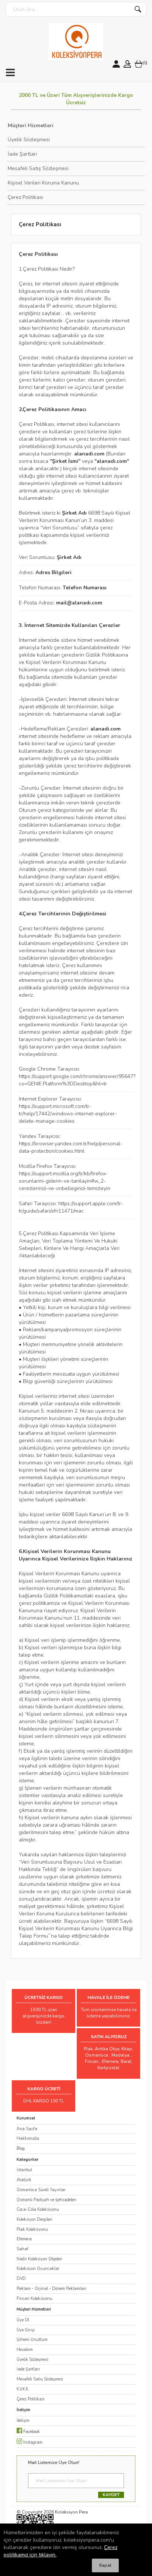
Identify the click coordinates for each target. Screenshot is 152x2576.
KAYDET (111, 2495)
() (145, 63)
